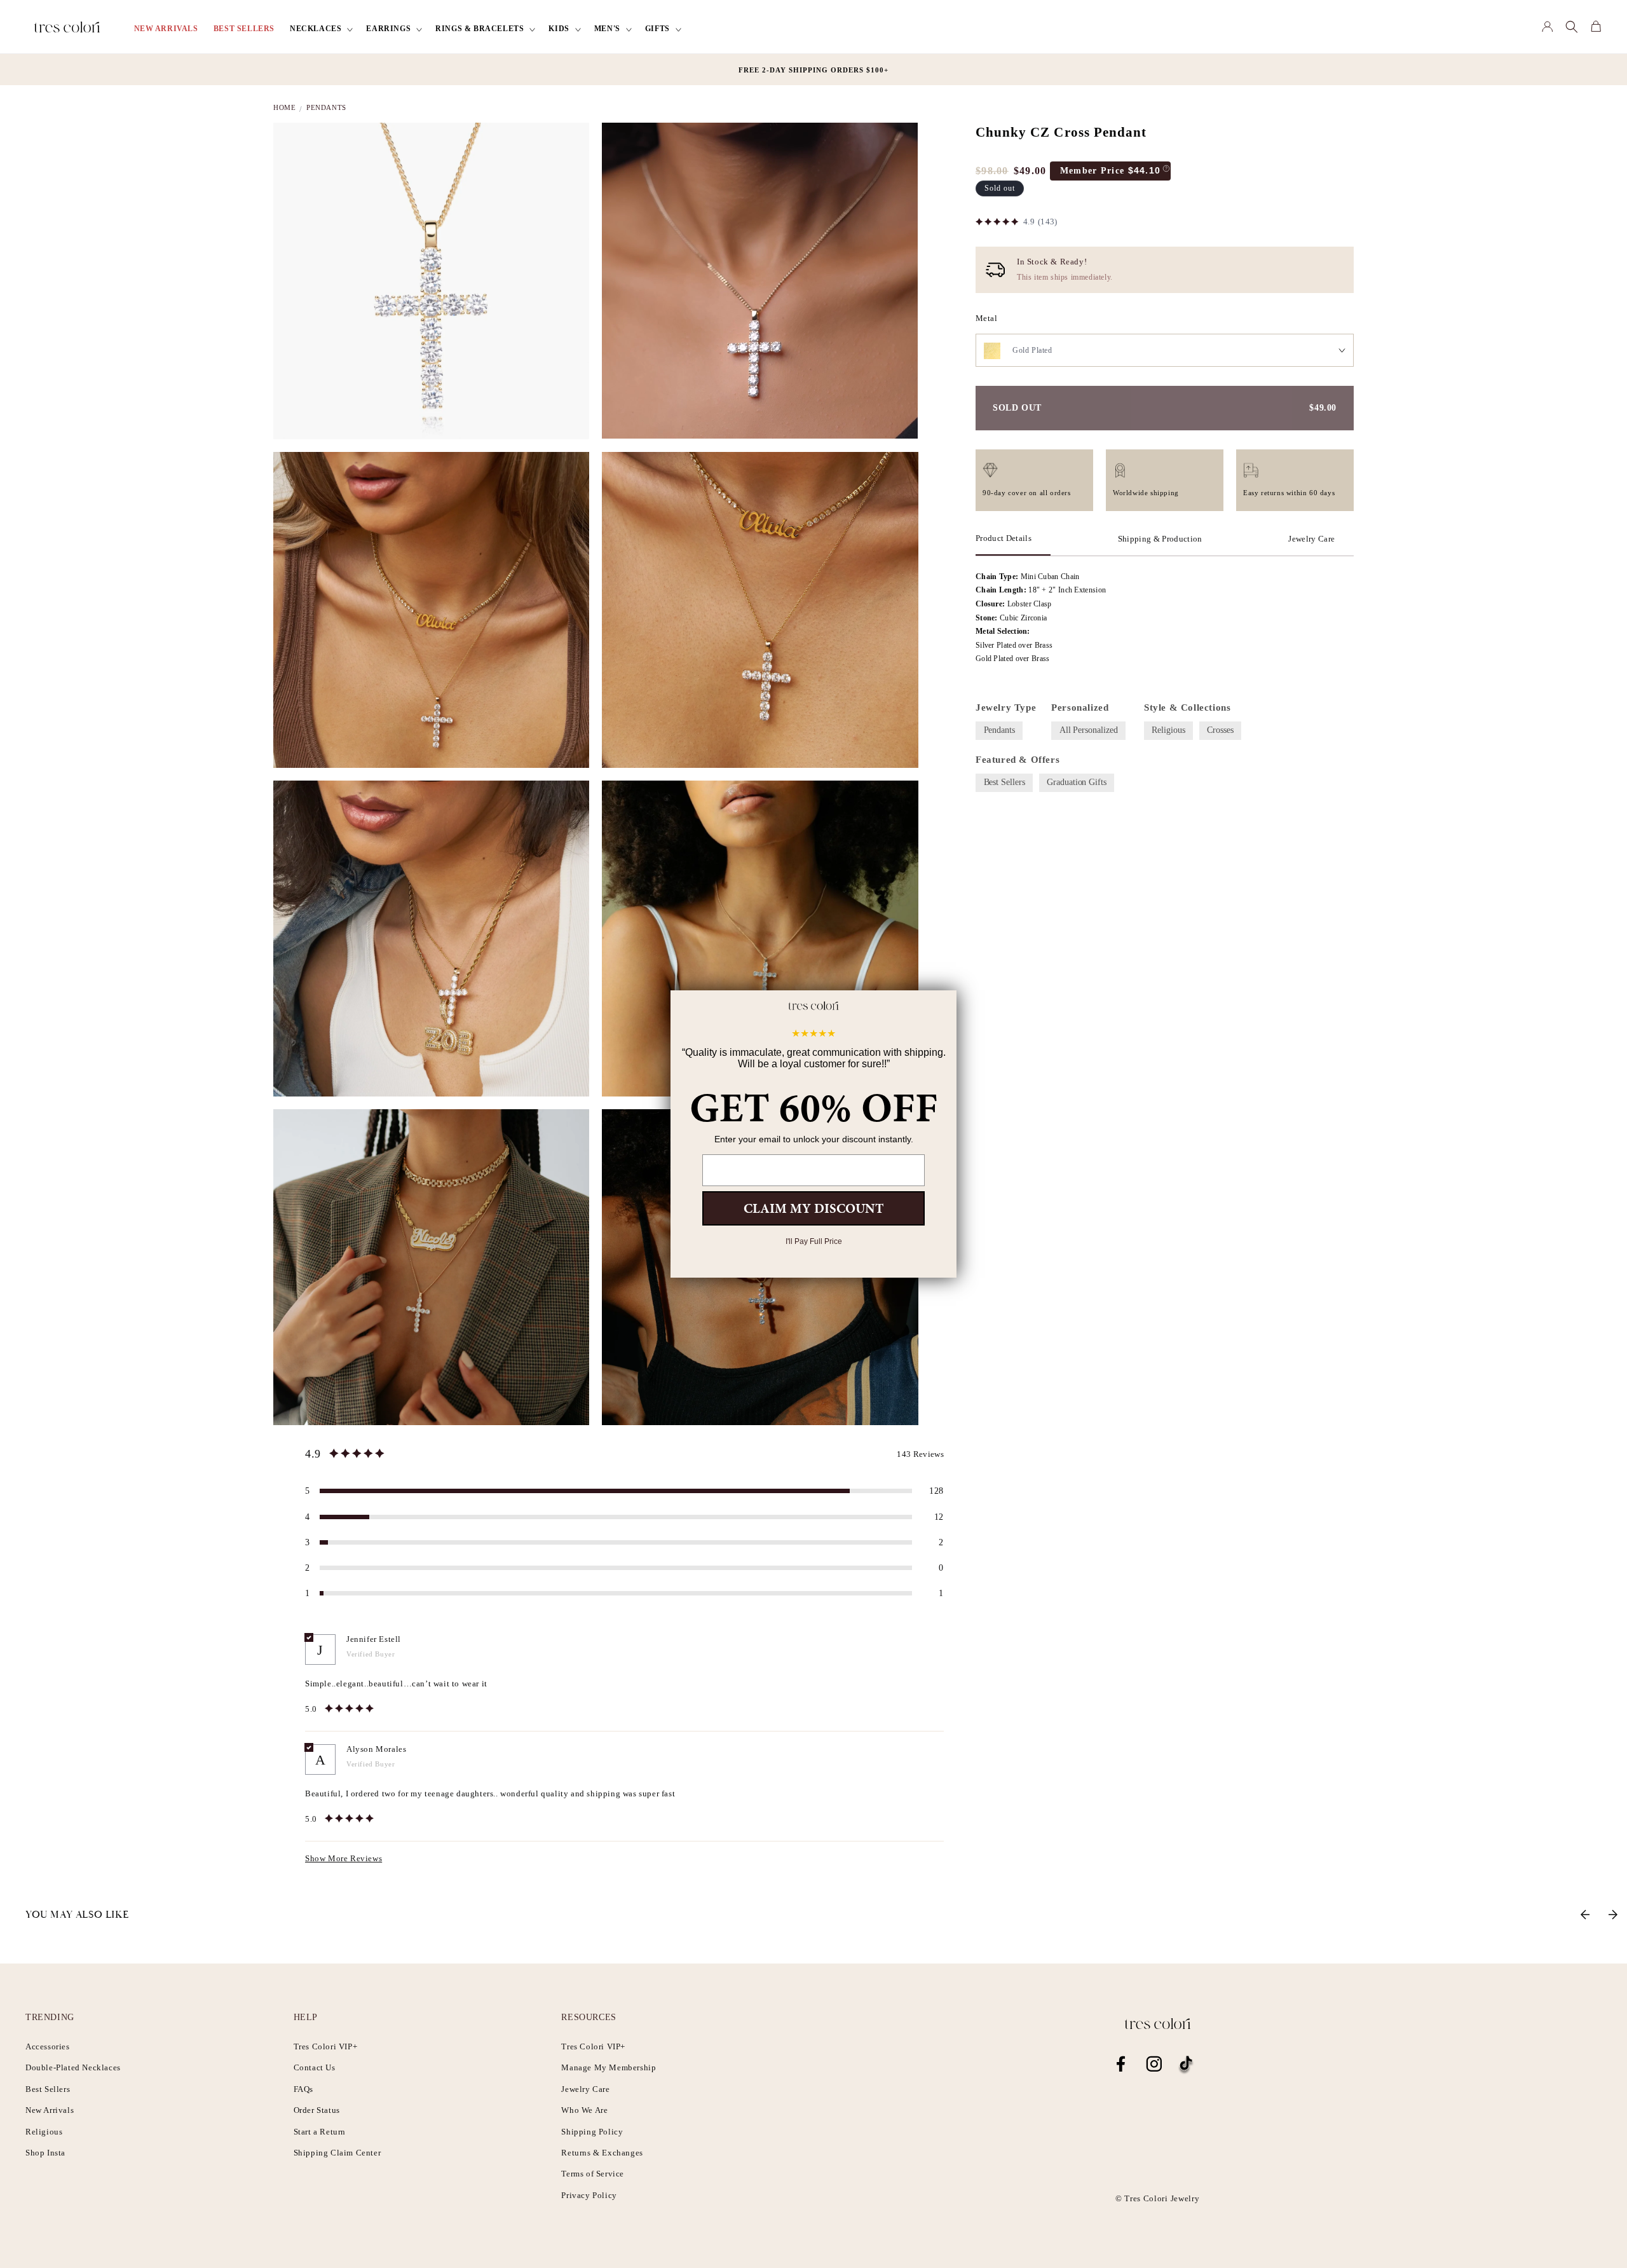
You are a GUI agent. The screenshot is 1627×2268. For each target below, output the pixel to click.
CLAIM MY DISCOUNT (813, 1208)
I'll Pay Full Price (814, 1241)
